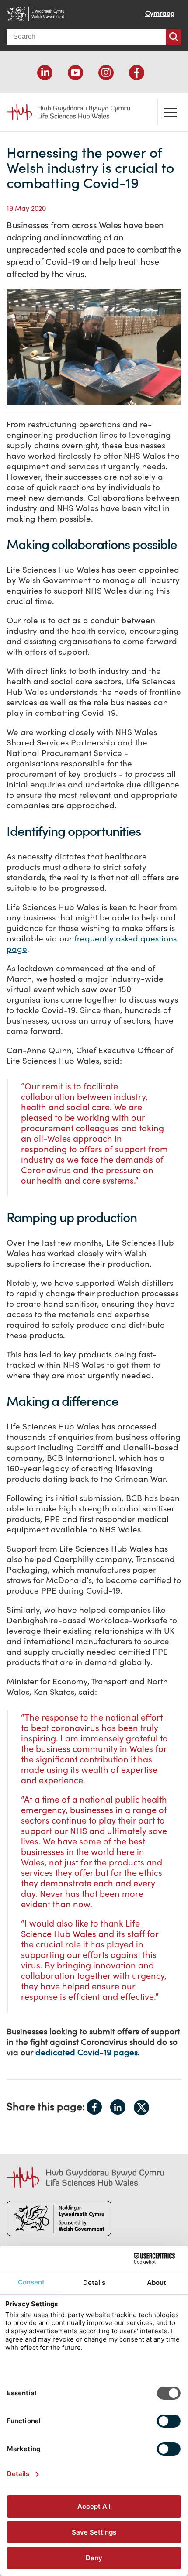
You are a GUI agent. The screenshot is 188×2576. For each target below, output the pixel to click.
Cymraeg (160, 13)
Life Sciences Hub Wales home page (63, 109)
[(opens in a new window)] (45, 73)
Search (173, 37)
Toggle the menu (171, 112)
